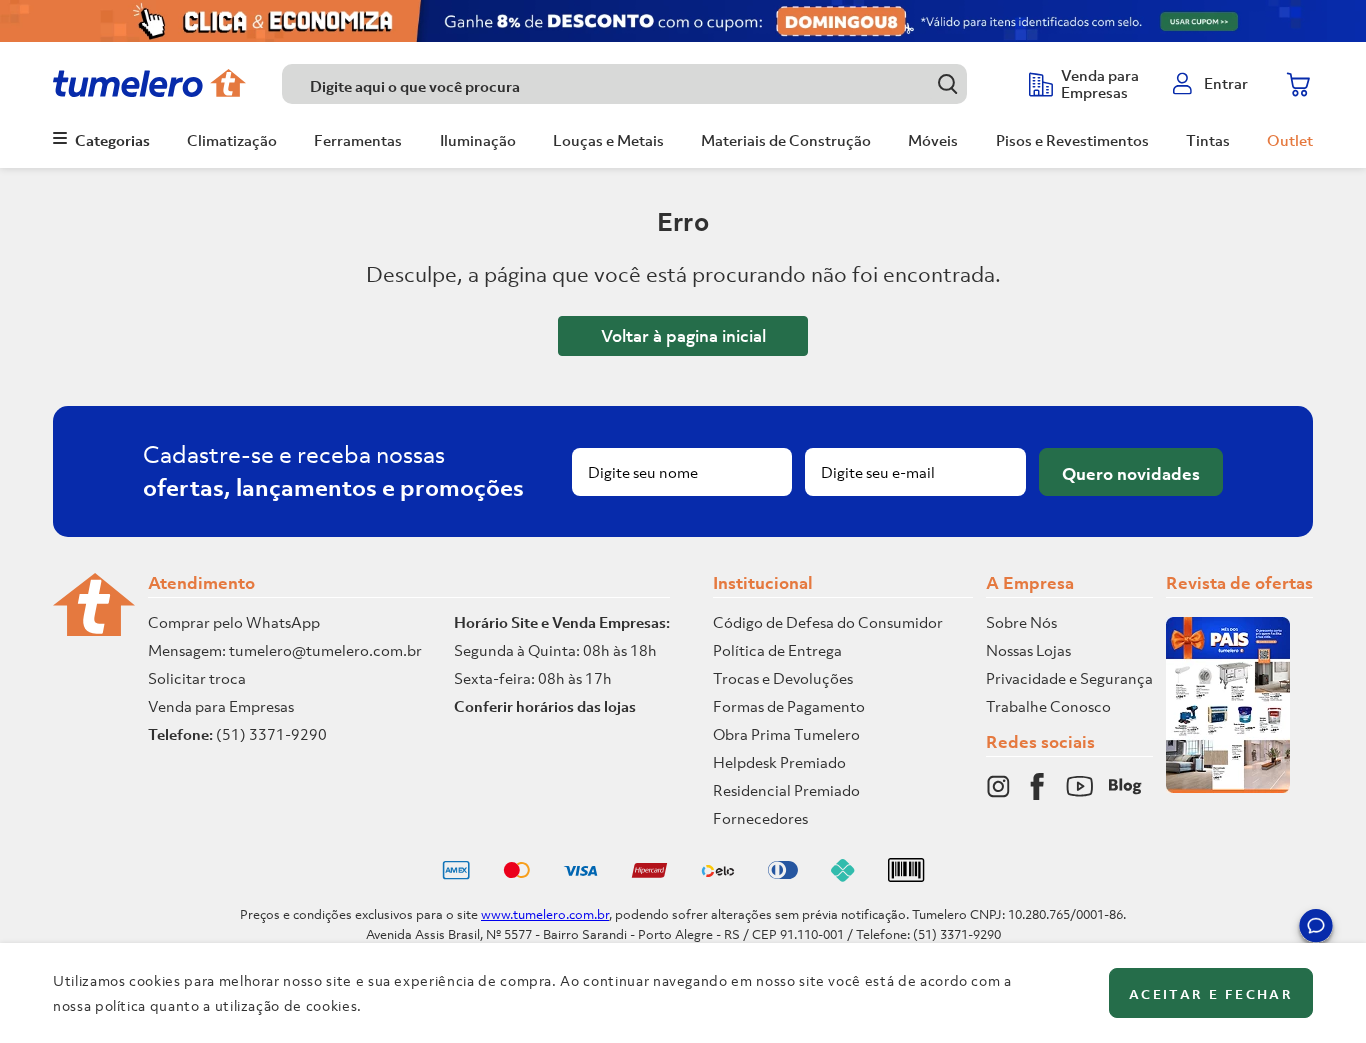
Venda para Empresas (221, 706)
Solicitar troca (197, 678)
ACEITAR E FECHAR (1211, 994)
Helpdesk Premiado (779, 762)
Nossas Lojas (1028, 650)
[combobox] (645, 84)
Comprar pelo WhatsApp (234, 622)
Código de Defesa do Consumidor (828, 622)
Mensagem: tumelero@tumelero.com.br (285, 650)
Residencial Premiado (786, 790)
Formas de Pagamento (789, 706)
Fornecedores (760, 818)
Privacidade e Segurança (1069, 678)
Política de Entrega (777, 650)
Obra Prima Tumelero (786, 734)
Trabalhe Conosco (1048, 706)
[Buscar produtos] (947, 83)
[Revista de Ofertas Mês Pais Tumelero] (1228, 787)
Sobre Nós (1021, 622)
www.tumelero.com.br (545, 914)
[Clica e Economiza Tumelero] (683, 21)
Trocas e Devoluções (783, 678)
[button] (1316, 929)
